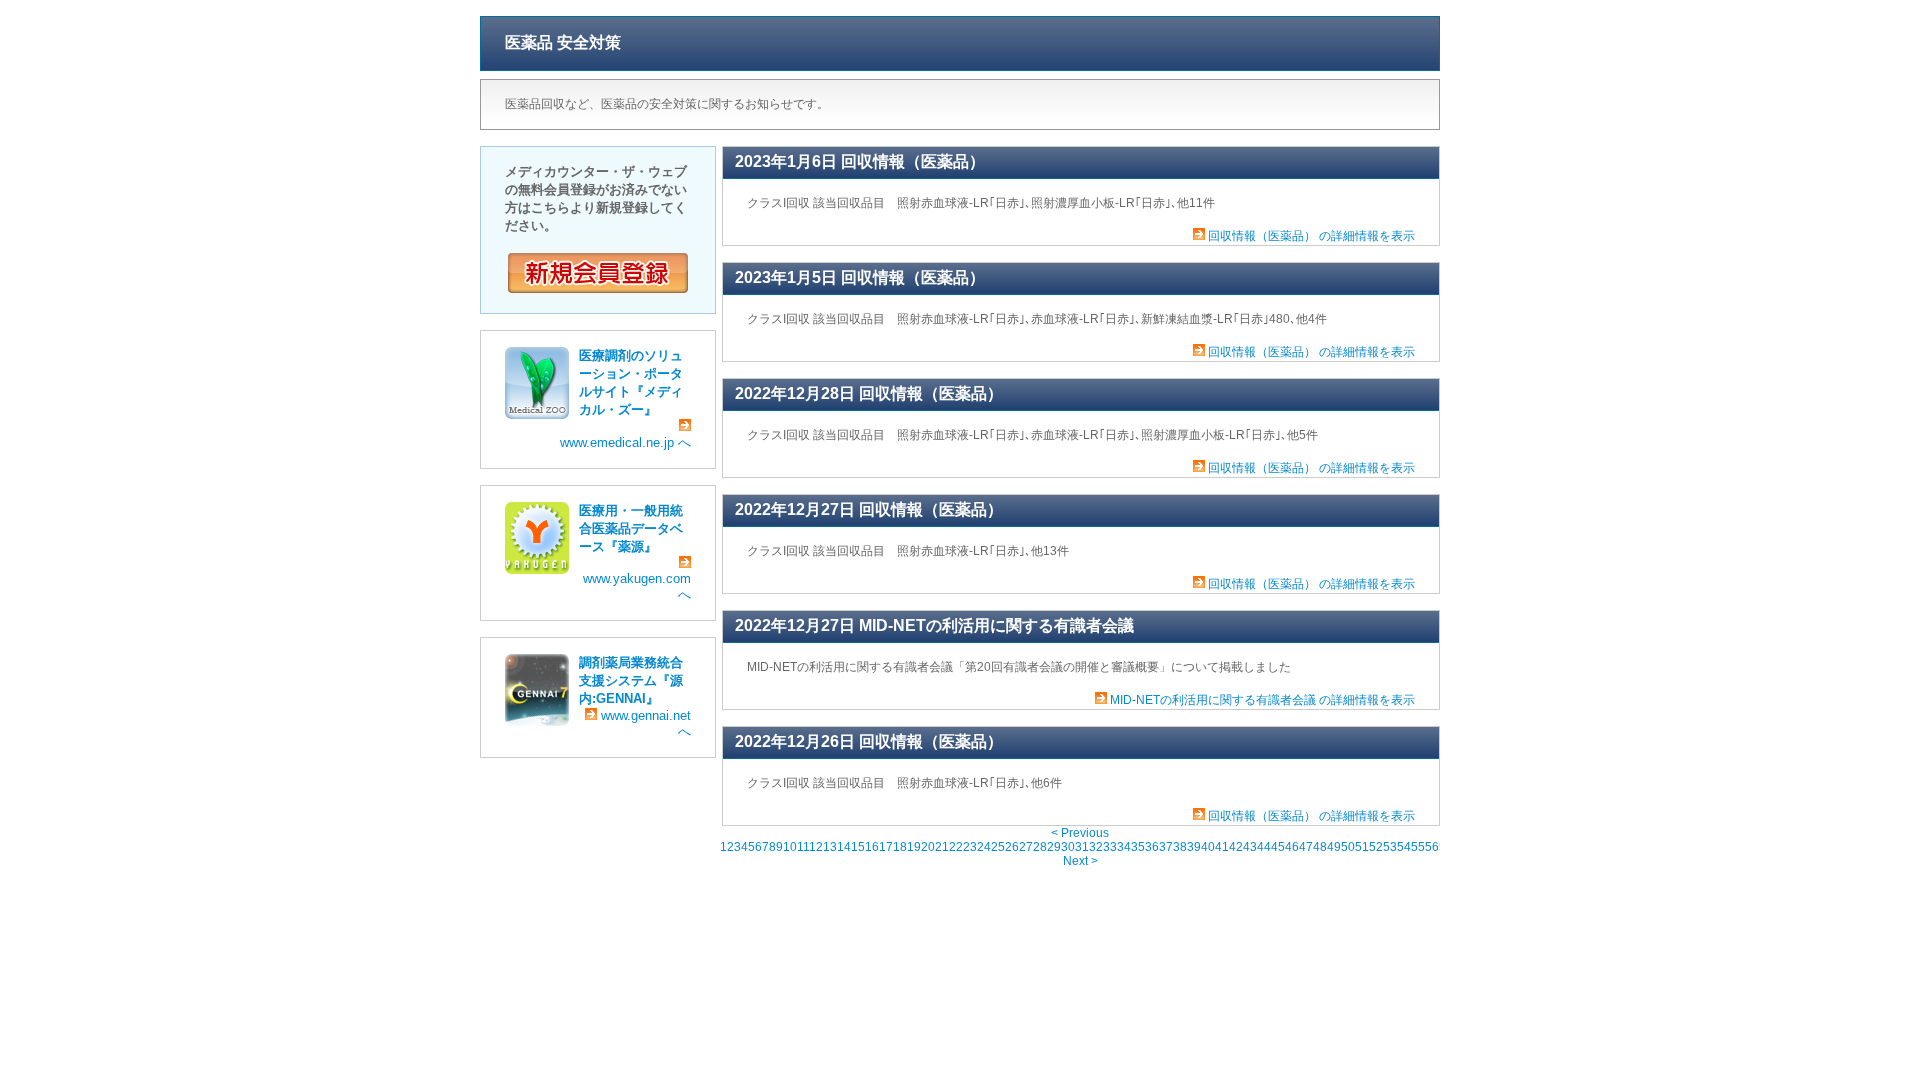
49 (1334, 847)
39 (1194, 847)
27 (1026, 847)
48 (1320, 847)
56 (1432, 847)
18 (900, 847)
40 (1208, 847)
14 (844, 847)
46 (1292, 847)
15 (858, 847)
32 (1096, 847)
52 (1376, 847)
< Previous (1080, 833)
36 (1152, 847)
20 (928, 847)
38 (1180, 847)
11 (803, 847)
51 (1362, 847)
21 (942, 847)
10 (790, 847)
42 (1236, 847)
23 (970, 847)
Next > (1080, 861)
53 (1390, 847)
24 (984, 847)
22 (956, 847)
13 (830, 847)
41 (1222, 847)
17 (886, 847)
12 (816, 847)
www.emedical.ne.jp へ (625, 442)
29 (1054, 847)
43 (1250, 847)
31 (1082, 847)
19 (914, 847)
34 (1124, 847)
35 (1138, 847)
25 (998, 847)
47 (1306, 847)
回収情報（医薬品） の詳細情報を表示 (1311, 236)
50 (1348, 847)
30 (1068, 847)
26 (1012, 847)
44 (1264, 847)
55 (1418, 847)
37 (1166, 847)
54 (1404, 847)
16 (872, 847)
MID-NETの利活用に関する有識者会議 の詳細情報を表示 (1262, 700)
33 (1110, 847)
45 (1278, 847)
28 (1040, 847)
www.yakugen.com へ (637, 586)
